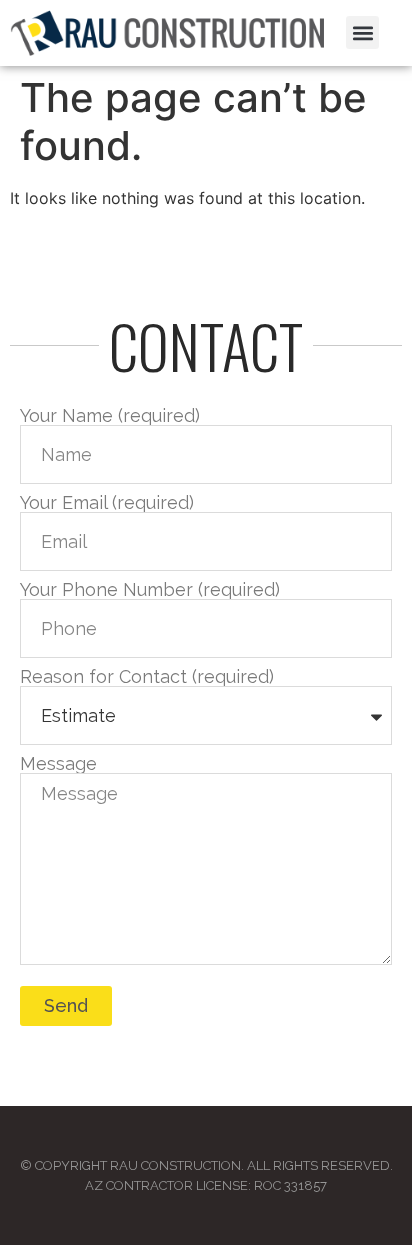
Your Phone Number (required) (150, 590)
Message (58, 764)
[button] (362, 32)
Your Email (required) (107, 503)
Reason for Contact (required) (147, 677)
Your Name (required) (110, 416)
